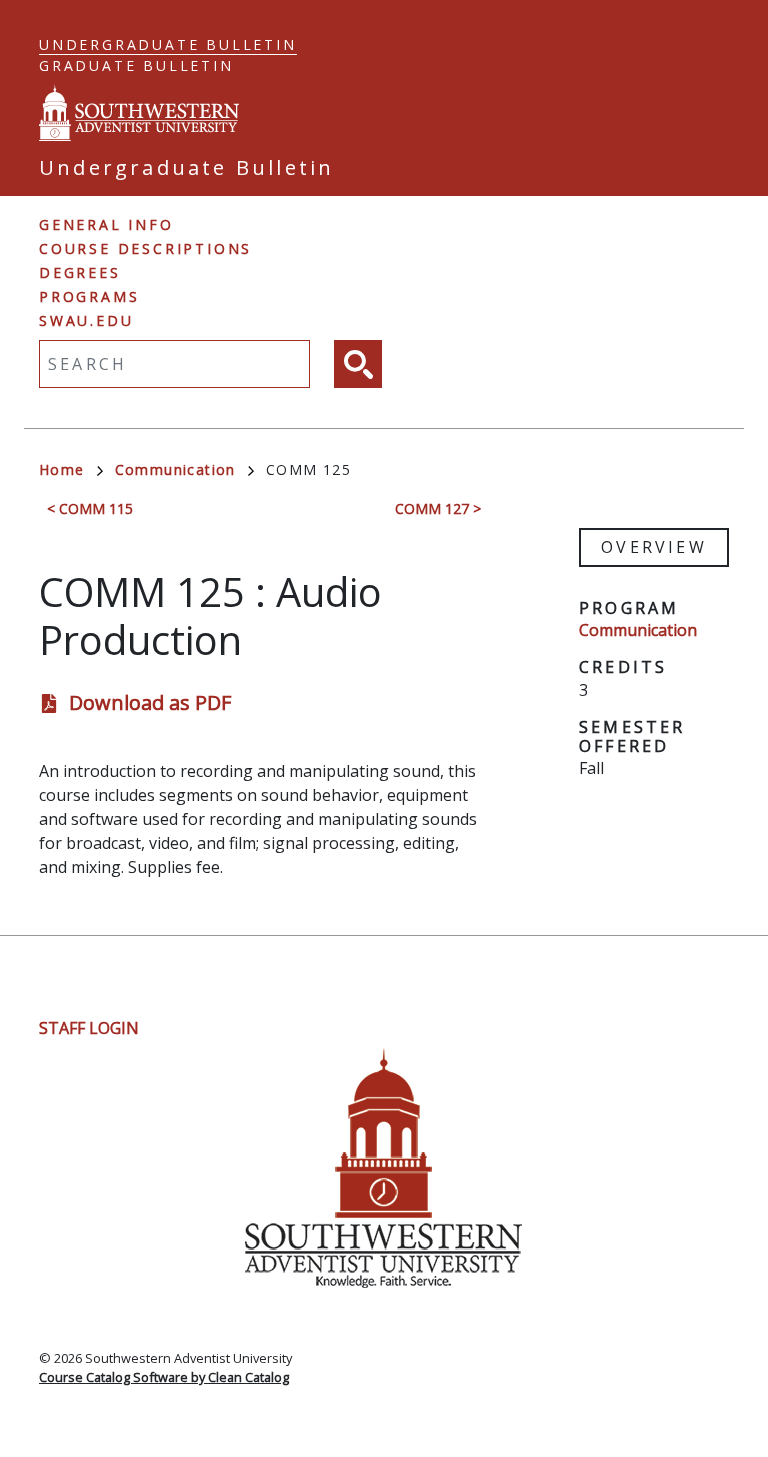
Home (62, 469)
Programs (89, 296)
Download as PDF (150, 702)
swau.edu (86, 320)
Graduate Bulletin (136, 65)
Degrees (80, 272)
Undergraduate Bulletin (168, 44)
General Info (106, 224)
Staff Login (89, 1028)
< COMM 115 (90, 508)
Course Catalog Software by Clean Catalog (164, 1377)
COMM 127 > (438, 508)
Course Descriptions (145, 248)
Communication (175, 469)
